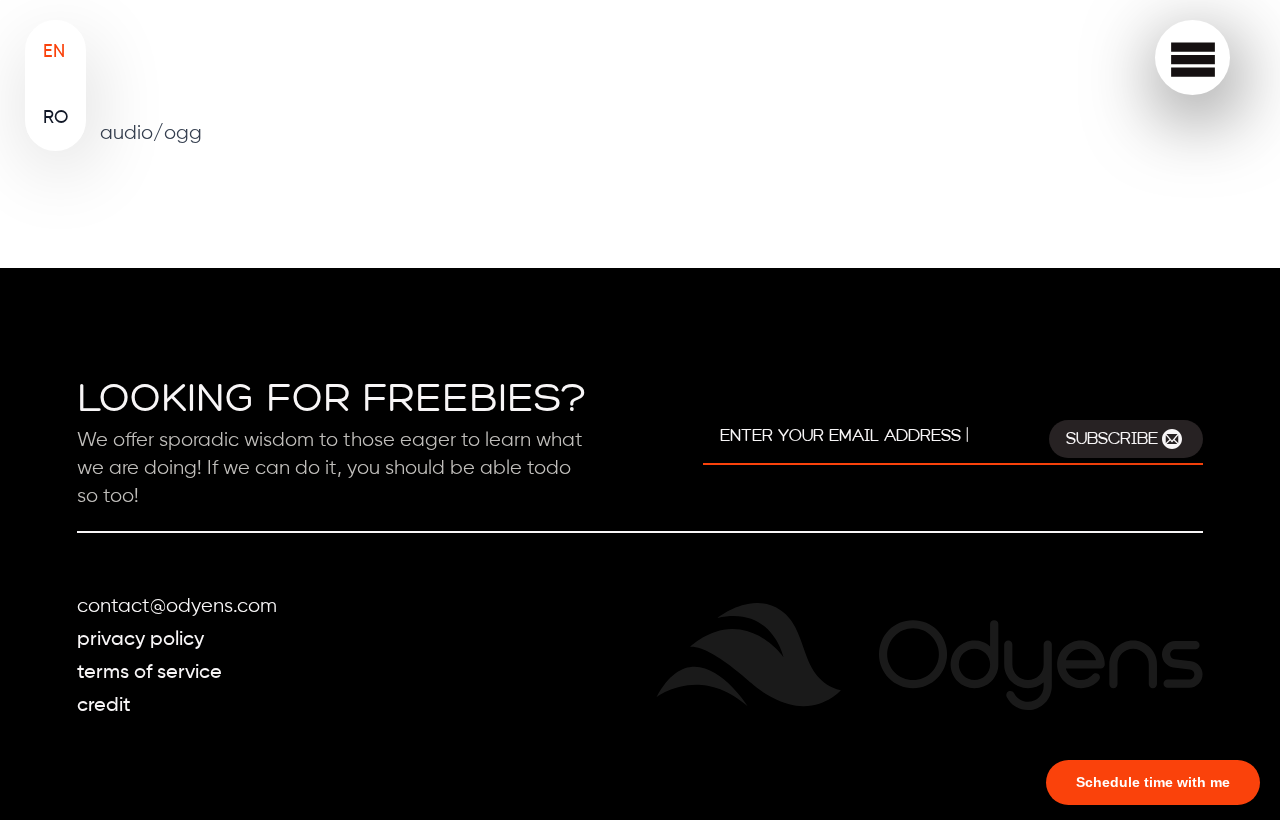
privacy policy (140, 640)
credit (104, 706)
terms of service (149, 673)
